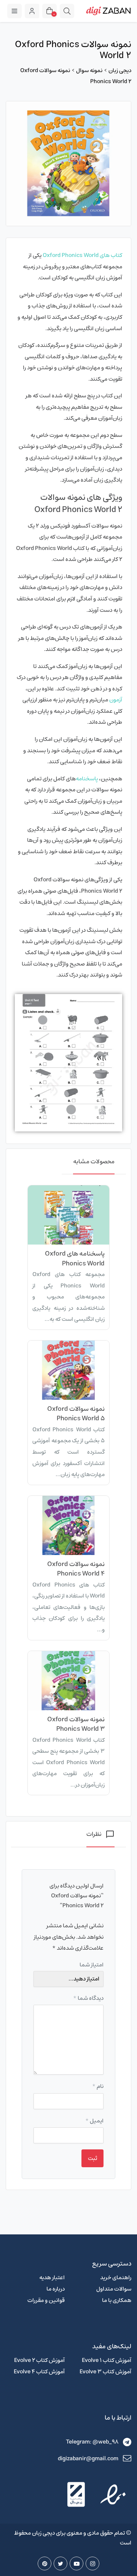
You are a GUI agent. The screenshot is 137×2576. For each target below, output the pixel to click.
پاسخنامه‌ (87, 779)
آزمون (116, 700)
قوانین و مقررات (46, 2300)
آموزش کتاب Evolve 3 (105, 2372)
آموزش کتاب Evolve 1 (107, 2360)
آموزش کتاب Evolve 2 (39, 2360)
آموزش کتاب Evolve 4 (39, 2372)
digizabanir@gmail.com (88, 2459)
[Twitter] (61, 2563)
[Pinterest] (45, 2563)
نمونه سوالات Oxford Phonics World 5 (76, 1414)
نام (98, 2086)
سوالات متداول (114, 2289)
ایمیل (94, 2121)
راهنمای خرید (116, 2277)
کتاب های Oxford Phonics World (82, 255)
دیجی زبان (120, 70)
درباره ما (56, 2289)
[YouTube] (76, 2563)
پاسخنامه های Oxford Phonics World (75, 1259)
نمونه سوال (89, 70)
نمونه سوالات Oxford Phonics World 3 (76, 1724)
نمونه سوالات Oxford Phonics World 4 (76, 1569)
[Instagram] (92, 2563)
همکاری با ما (117, 2300)
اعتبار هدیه (52, 2277)
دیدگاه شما (88, 1998)
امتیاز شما (92, 1965)
